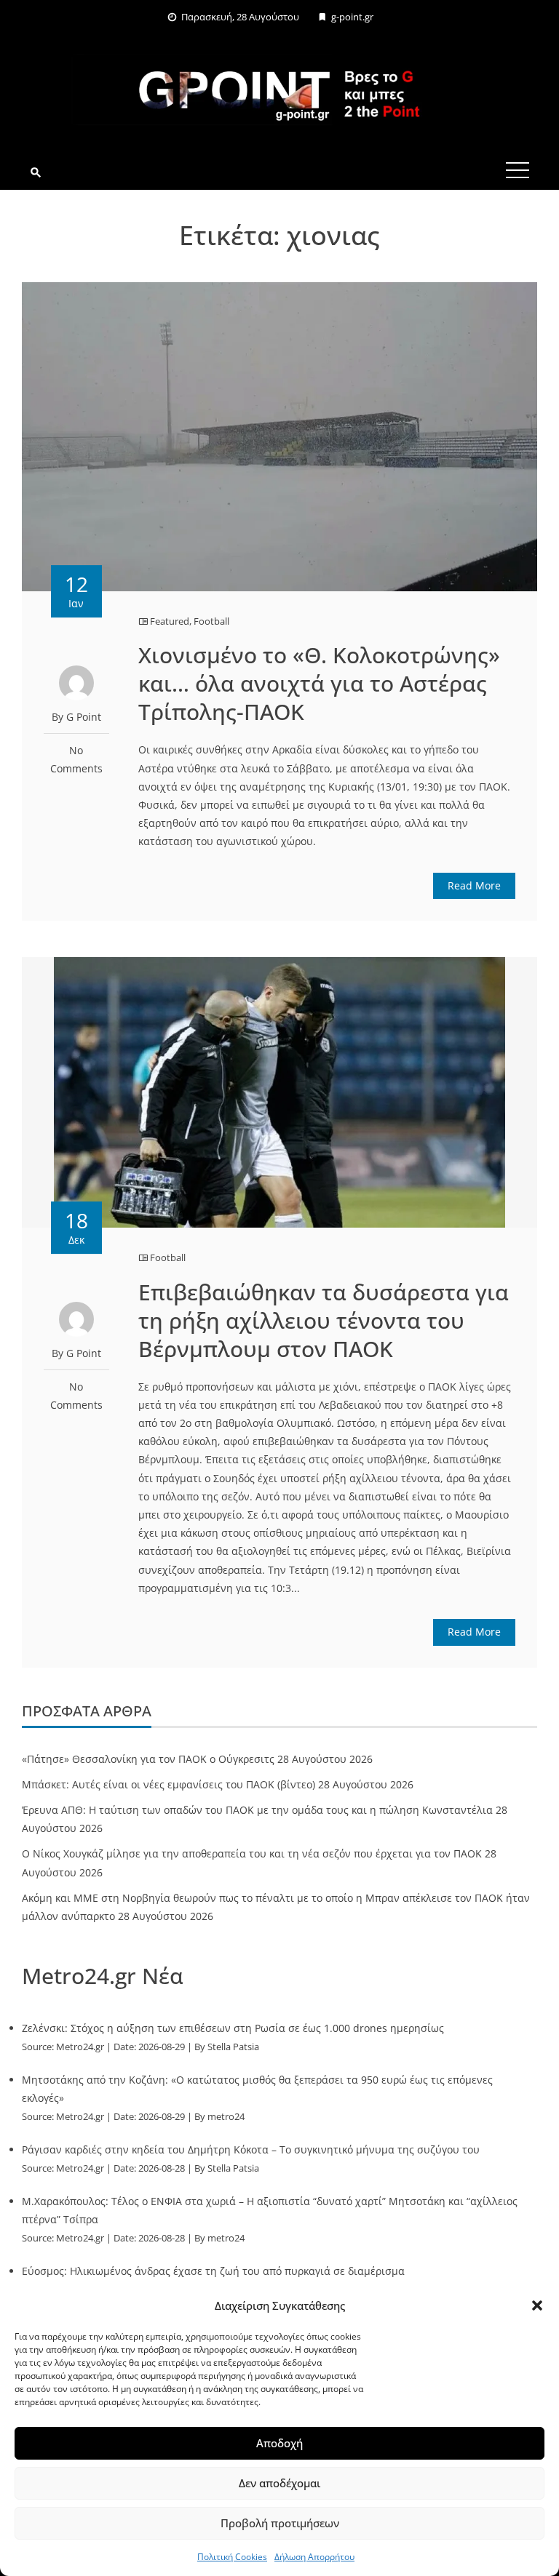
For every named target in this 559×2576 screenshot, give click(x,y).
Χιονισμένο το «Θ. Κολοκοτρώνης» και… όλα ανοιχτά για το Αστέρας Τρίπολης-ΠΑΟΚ (319, 683)
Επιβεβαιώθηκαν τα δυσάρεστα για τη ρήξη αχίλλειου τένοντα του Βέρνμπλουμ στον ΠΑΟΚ (324, 1320)
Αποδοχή (279, 2443)
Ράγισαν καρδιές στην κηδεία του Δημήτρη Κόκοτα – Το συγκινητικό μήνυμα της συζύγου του (251, 2149)
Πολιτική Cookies (232, 2557)
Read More (474, 885)
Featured (170, 621)
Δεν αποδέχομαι (279, 2483)
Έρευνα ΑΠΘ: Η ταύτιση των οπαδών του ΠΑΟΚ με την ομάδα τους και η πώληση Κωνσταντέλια (257, 1810)
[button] (537, 2305)
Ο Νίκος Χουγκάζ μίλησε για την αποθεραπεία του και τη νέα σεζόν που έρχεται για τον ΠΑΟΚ (252, 1853)
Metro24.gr (80, 2047)
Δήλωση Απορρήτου (314, 2557)
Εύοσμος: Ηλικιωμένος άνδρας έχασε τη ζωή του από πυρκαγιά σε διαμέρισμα (213, 2271)
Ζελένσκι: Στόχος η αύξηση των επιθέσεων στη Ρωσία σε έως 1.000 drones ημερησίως (233, 2028)
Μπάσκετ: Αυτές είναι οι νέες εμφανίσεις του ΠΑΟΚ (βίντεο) (169, 1784)
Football (211, 621)
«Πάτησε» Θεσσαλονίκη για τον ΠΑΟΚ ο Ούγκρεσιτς (148, 1759)
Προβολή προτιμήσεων (280, 2523)
